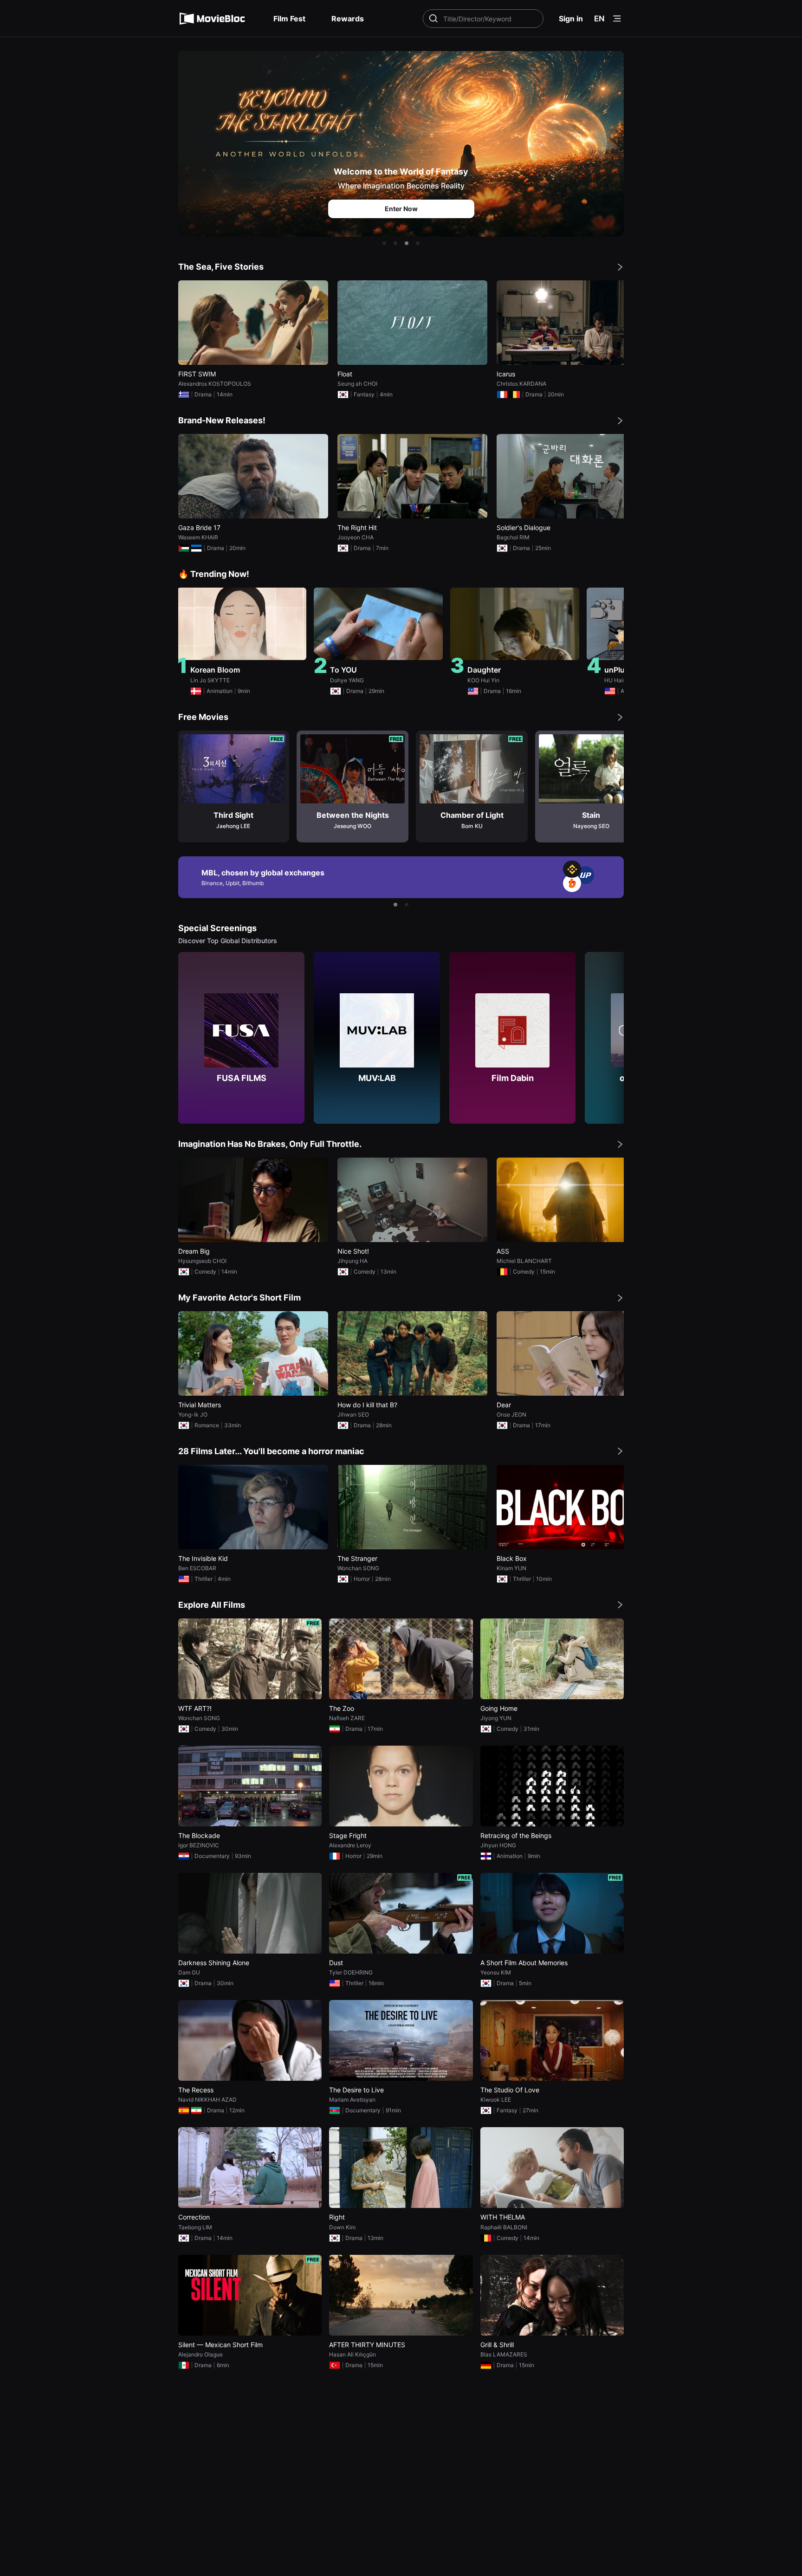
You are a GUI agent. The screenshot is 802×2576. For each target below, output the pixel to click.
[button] (384, 243)
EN (599, 19)
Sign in (571, 19)
